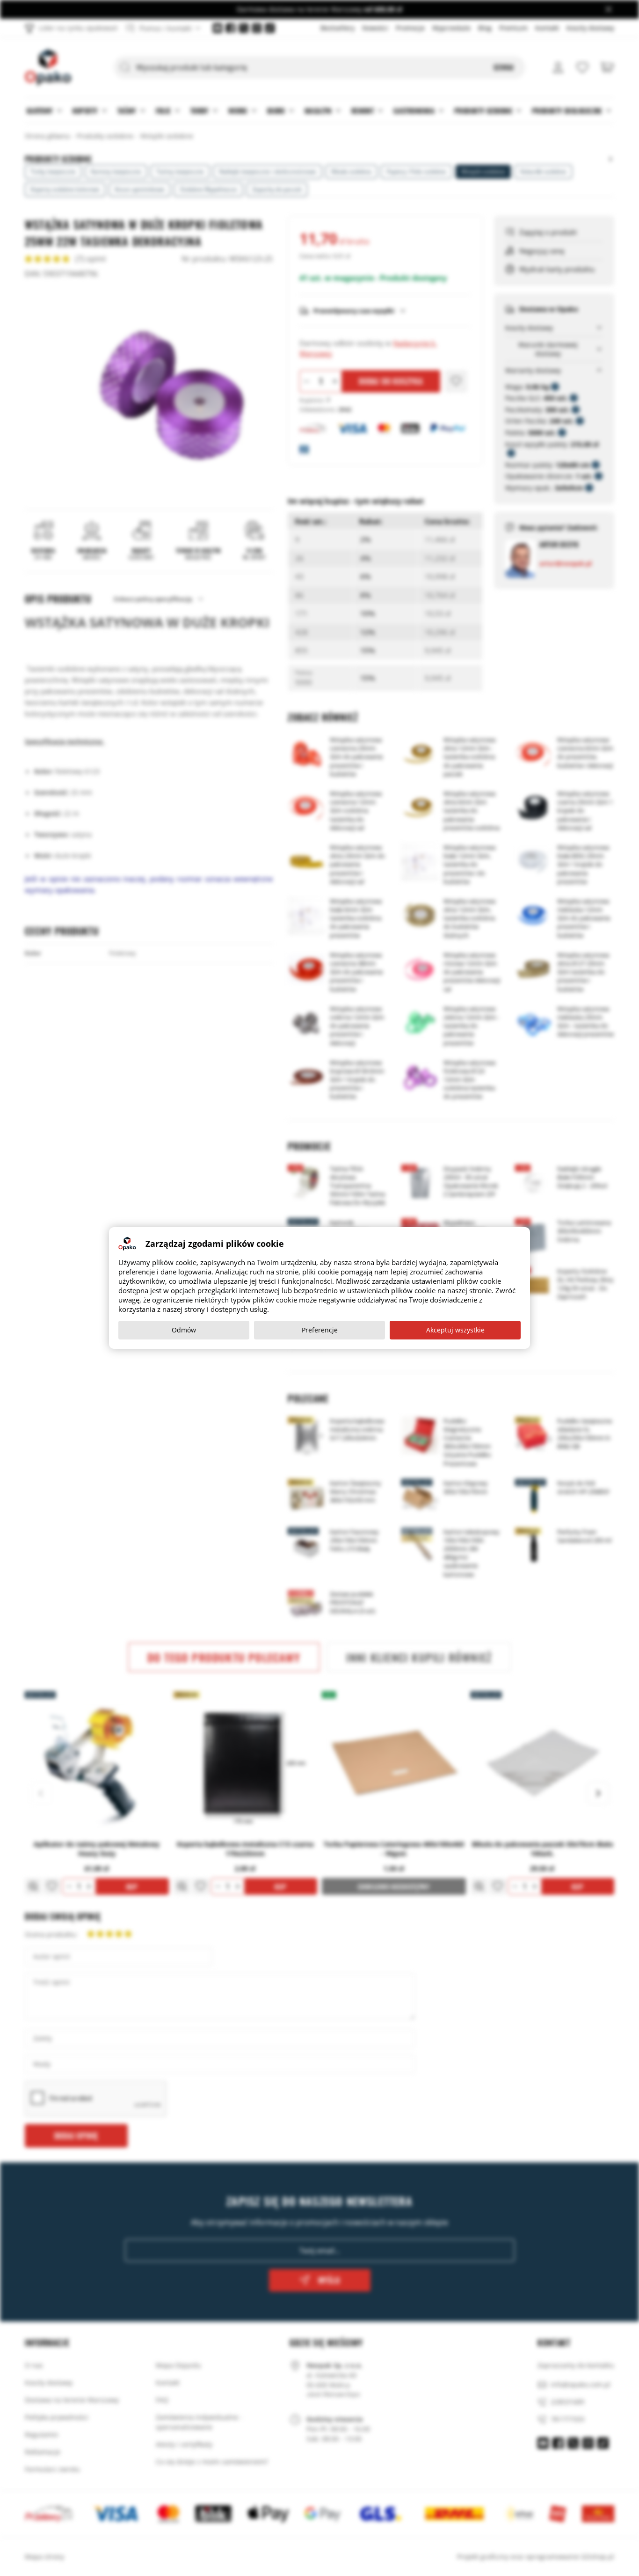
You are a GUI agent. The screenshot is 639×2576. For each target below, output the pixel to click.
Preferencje (320, 1330)
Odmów (184, 1330)
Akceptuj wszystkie (455, 1330)
